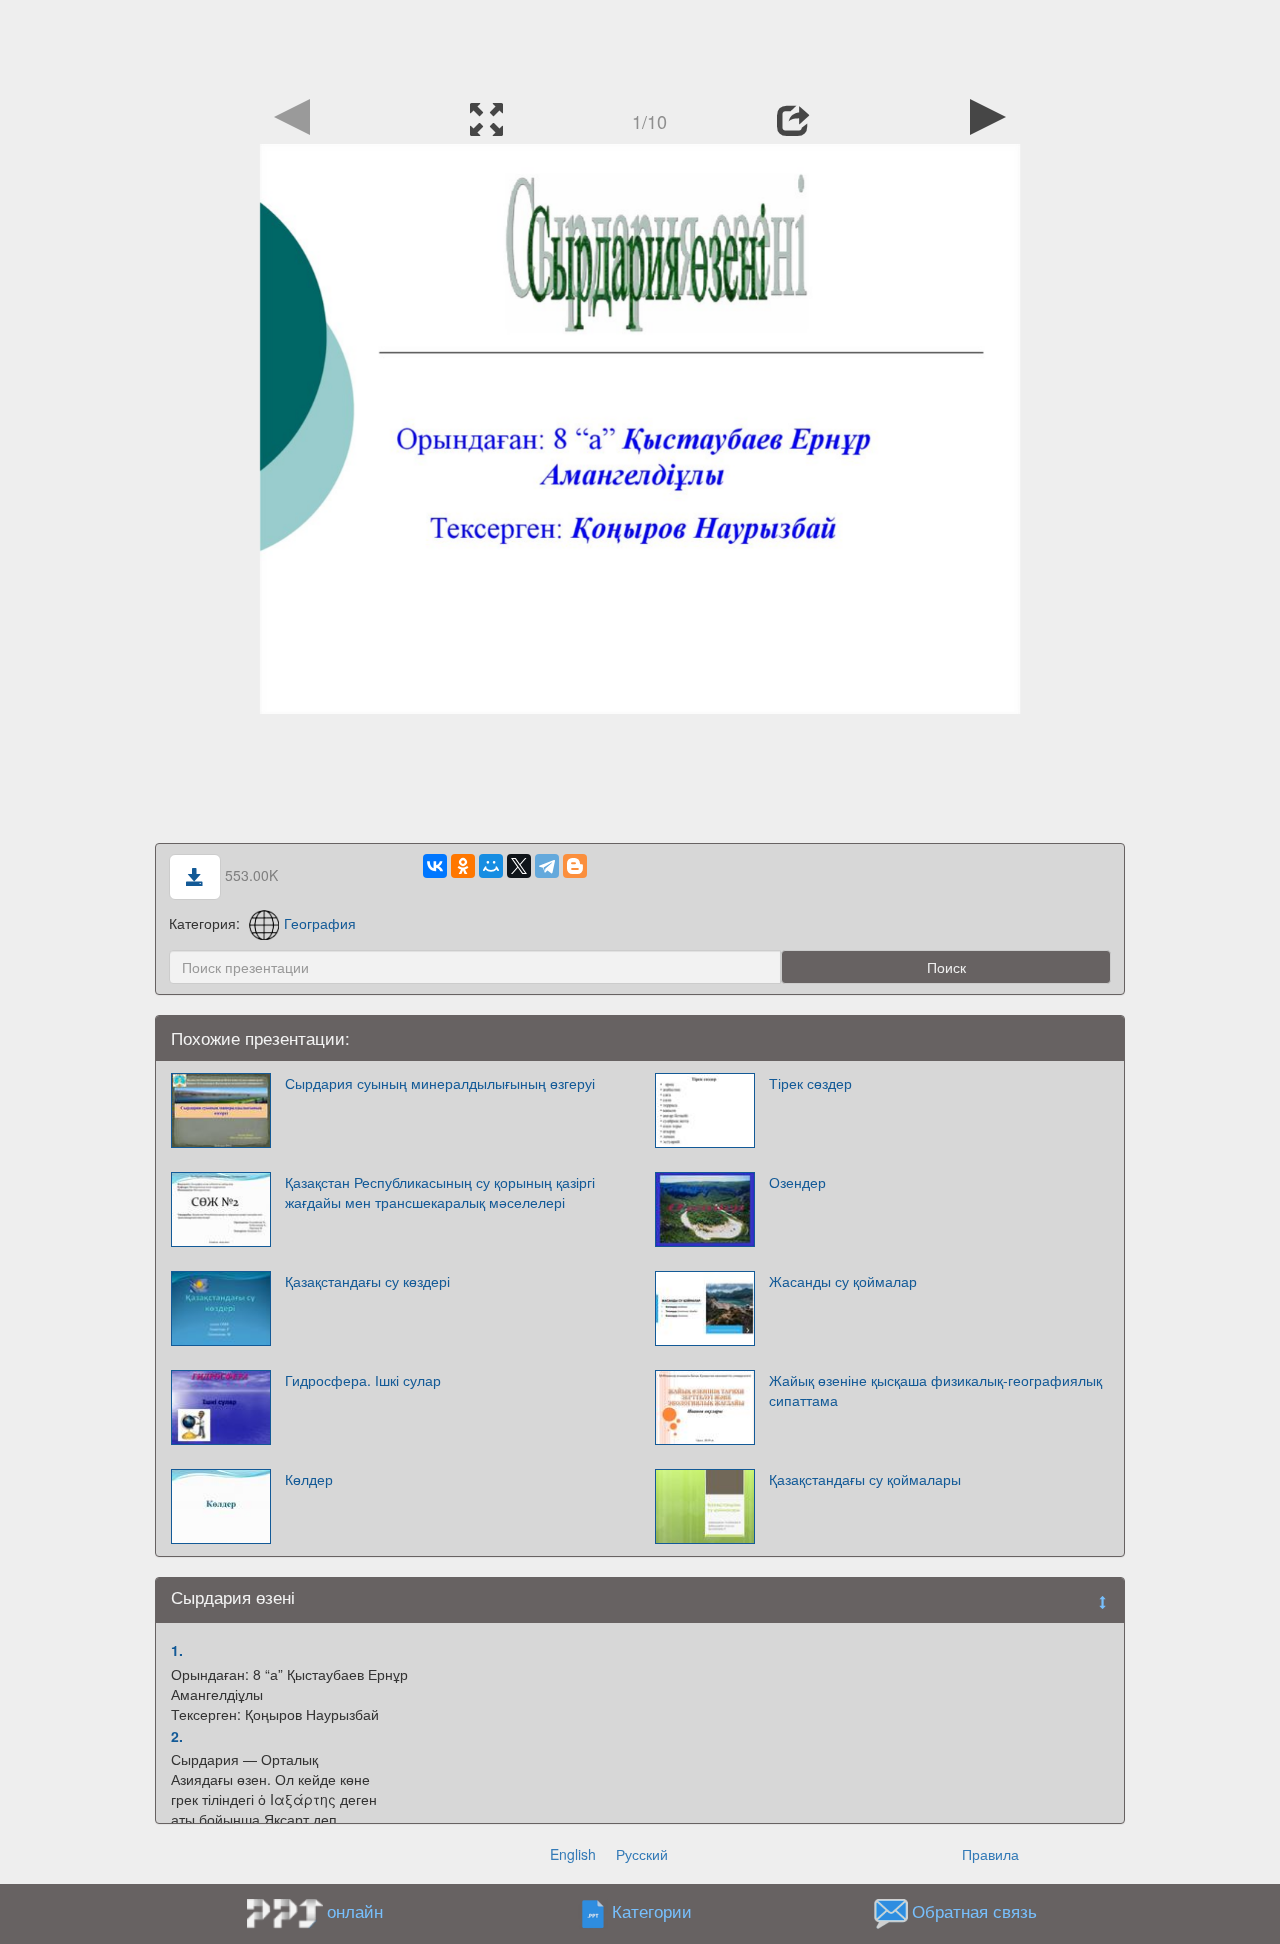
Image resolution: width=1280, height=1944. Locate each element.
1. (177, 1650)
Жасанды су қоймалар (843, 1281)
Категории (652, 1912)
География (320, 923)
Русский (642, 1854)
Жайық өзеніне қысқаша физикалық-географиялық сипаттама (935, 1390)
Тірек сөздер (810, 1083)
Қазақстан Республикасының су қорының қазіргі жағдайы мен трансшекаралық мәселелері (440, 1192)
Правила (990, 1854)
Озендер (797, 1182)
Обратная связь (974, 1912)
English (573, 1854)
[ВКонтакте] (435, 866)
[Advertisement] (640, 45)
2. (177, 1736)
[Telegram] (547, 866)
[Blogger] (575, 866)
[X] (519, 866)
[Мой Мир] (491, 866)
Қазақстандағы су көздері (367, 1281)
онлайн (355, 1911)
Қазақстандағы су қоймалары (865, 1479)
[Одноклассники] (463, 866)
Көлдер (309, 1479)
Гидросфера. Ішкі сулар (363, 1380)
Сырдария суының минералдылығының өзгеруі (440, 1083)
